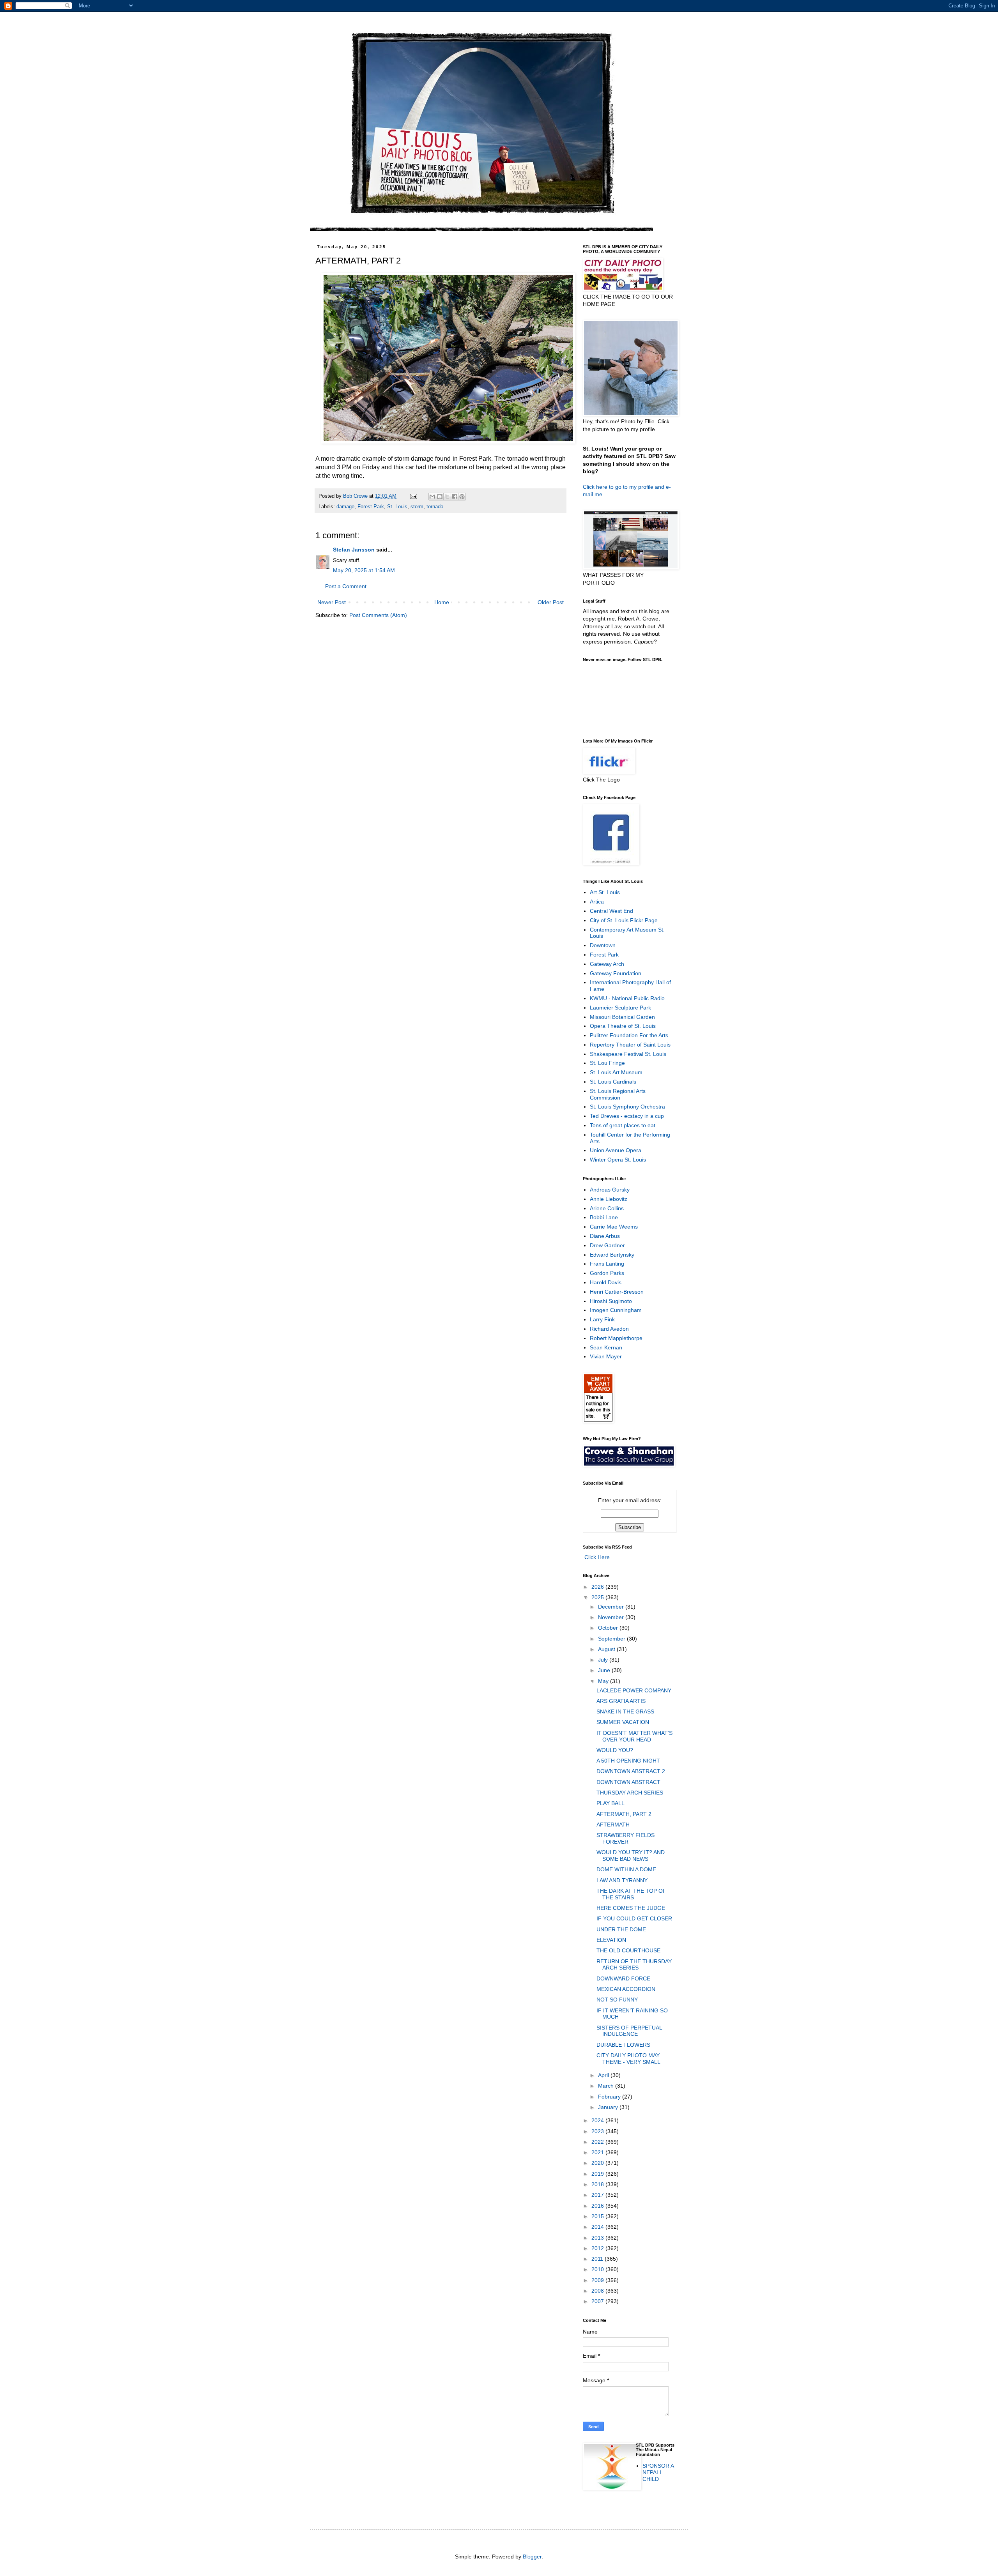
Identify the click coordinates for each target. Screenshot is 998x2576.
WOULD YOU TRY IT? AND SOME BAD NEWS (631, 1856)
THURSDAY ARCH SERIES (630, 1793)
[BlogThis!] (440, 497)
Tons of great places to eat (623, 1125)
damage (345, 507)
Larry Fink (602, 1319)
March (607, 2086)
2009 (598, 2280)
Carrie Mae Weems (614, 1227)
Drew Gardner (607, 1245)
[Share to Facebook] (455, 497)
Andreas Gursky (610, 1190)
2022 (598, 2142)
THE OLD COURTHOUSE (628, 1950)
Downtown (603, 945)
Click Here (596, 1557)
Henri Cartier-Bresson (617, 1292)
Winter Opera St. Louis (618, 1160)
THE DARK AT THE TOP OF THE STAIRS (631, 1894)
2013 (598, 2238)
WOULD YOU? (615, 1750)
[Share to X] (447, 497)
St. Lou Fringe (607, 1063)
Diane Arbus (605, 1236)
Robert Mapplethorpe (616, 1338)
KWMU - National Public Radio (627, 998)
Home (442, 602)
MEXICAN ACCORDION (626, 1989)
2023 (598, 2131)
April (604, 2075)
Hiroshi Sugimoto (611, 1301)
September (612, 1639)
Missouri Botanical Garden (622, 1017)
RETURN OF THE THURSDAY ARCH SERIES (634, 1965)
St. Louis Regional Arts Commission (618, 1094)
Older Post (551, 602)
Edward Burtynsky (612, 1255)
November (612, 1617)
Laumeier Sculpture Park (620, 1008)
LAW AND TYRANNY (622, 1880)
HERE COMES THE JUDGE (631, 1908)
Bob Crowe (356, 496)
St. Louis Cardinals (613, 1082)
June (605, 1670)
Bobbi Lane (604, 1217)
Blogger (532, 2557)
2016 (598, 2206)
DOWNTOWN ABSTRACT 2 (631, 1771)
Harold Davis (606, 1282)
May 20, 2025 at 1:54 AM (364, 570)
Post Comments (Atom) (378, 615)
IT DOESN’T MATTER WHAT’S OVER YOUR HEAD (634, 1736)
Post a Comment (346, 586)
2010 (598, 2269)
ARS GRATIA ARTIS (621, 1701)
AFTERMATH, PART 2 (624, 1814)
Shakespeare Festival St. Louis (628, 1054)
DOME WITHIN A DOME (626, 1869)
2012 (598, 2248)
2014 (598, 2227)
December (612, 1607)
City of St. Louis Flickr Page (624, 920)
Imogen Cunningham (616, 1310)
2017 (598, 2195)
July (604, 1660)
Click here (595, 487)
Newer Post (332, 602)
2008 (598, 2291)
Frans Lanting (607, 1264)
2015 (598, 2216)
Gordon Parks (607, 1273)
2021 (598, 2152)
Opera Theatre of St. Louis (623, 1026)
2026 (598, 1587)
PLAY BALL (610, 1803)
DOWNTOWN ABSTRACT (628, 1782)
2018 (598, 2184)
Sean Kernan (606, 1347)
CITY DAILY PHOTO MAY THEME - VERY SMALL (628, 2059)
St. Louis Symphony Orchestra (627, 1107)
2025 (598, 1597)
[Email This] (432, 497)
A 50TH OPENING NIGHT (628, 1761)
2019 (598, 2174)
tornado (435, 507)
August (607, 1649)
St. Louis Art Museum (616, 1072)
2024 (598, 2120)
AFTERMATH (613, 1825)
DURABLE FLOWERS (623, 2045)
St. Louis (397, 507)
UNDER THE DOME (621, 1929)
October (609, 1628)
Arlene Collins (607, 1208)
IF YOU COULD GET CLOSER (634, 1918)
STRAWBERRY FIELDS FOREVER (626, 1838)
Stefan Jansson (354, 550)
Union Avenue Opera (616, 1150)
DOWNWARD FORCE (623, 1978)
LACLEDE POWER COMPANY (634, 1690)
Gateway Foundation (616, 973)
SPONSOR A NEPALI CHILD (658, 2472)
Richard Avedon (609, 1329)
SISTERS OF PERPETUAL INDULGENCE (629, 2031)
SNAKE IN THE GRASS (625, 1711)
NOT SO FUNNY (617, 2000)
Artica (597, 902)
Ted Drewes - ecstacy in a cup (627, 1116)
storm (417, 507)
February (610, 2097)
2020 (598, 2163)
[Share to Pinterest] (462, 497)
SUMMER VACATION (623, 1722)
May (604, 1681)
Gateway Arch (607, 964)
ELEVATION (611, 1940)
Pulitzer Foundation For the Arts (629, 1035)
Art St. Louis (605, 892)
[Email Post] (413, 496)
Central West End (611, 911)
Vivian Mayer (606, 1356)
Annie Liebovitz (609, 1199)
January (609, 2107)
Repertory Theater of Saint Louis (630, 1045)
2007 (598, 2301)
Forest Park (371, 507)
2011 (598, 2259)
